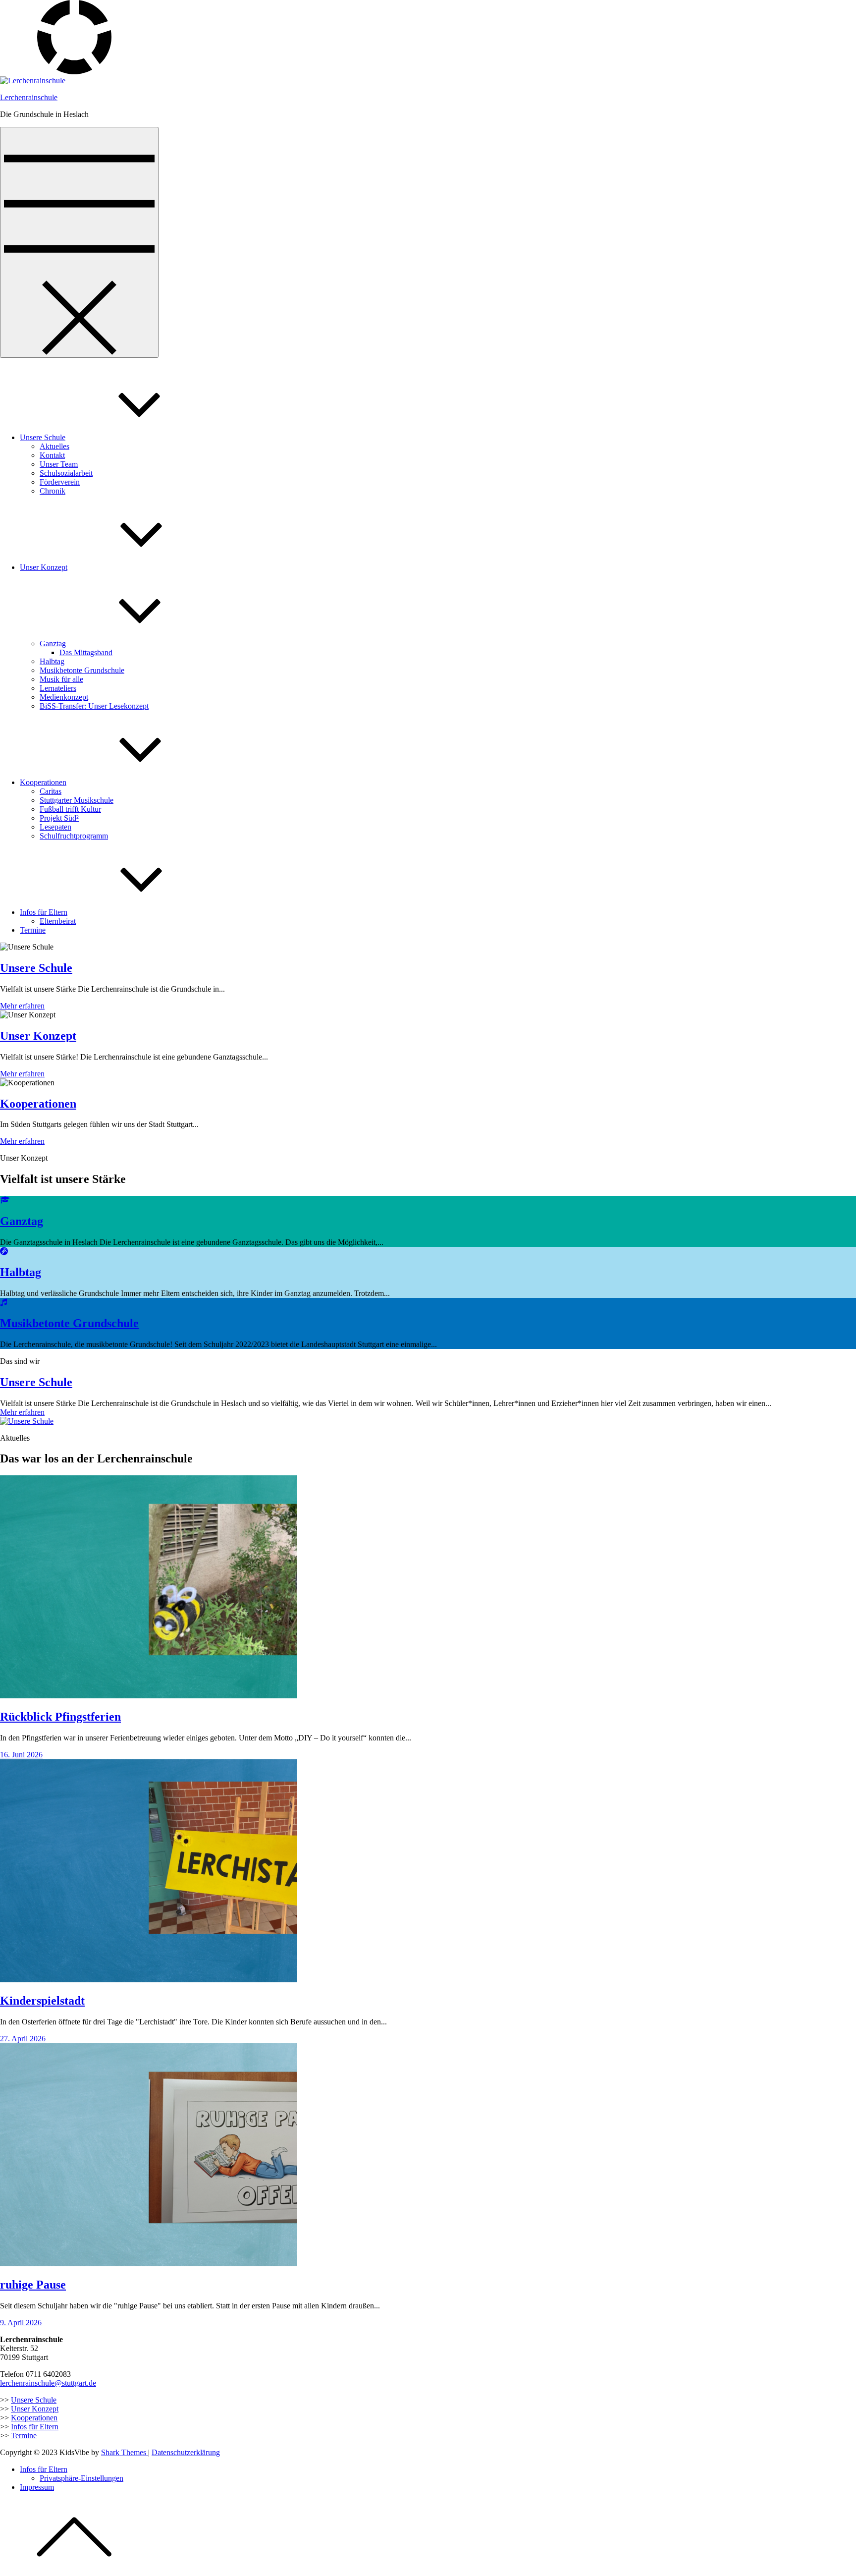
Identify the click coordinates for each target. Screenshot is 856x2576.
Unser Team (59, 464)
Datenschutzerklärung (186, 2452)
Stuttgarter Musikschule (77, 800)
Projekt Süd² (59, 818)
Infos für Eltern (44, 912)
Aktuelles (54, 446)
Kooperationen (43, 782)
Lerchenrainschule (29, 97)
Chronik (53, 491)
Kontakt (52, 455)
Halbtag (52, 661)
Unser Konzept (44, 567)
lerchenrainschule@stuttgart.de (48, 2383)
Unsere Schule (43, 437)
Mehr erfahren (22, 1006)
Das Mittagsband (86, 652)
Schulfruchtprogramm (74, 836)
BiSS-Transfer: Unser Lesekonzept (94, 706)
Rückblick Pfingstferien (60, 1717)
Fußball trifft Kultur (70, 809)
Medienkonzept (64, 697)
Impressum (37, 2487)
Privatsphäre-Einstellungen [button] (81, 2478)
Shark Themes (125, 2452)
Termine (33, 930)
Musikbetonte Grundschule (82, 670)
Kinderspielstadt (42, 2001)
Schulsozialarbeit (66, 473)
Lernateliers (58, 688)
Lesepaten (55, 827)
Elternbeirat (58, 921)
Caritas (51, 791)
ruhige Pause (33, 2285)
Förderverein (60, 482)
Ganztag (53, 644)
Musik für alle (61, 679)
